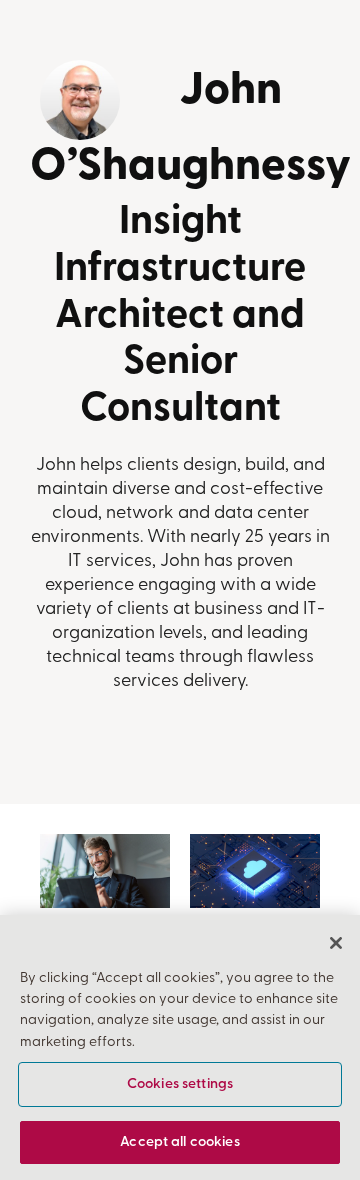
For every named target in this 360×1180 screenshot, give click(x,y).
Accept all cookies (180, 1142)
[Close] (336, 943)
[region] (180, 1047)
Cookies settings (180, 1084)
